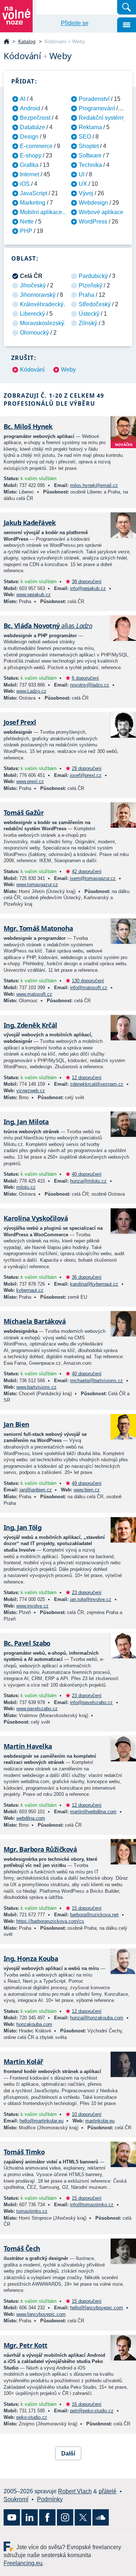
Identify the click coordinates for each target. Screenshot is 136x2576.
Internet (30, 174)
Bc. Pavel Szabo (27, 1643)
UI (82, 174)
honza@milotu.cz (88, 1181)
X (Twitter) (83, 2517)
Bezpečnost (35, 118)
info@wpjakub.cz (88, 588)
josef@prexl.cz (86, 775)
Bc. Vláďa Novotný (48, 626)
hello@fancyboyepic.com (96, 2308)
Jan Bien (17, 1424)
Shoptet (89, 146)
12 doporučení (87, 1078)
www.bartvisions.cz (36, 1387)
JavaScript (34, 193)
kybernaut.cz (30, 1290)
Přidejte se (75, 23)
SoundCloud (101, 2517)
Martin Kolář (23, 2061)
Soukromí (16, 2499)
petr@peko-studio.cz (92, 2411)
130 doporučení (88, 981)
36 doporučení (87, 1277)
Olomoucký (34, 333)
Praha (86, 295)
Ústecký (89, 314)
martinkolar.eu (100, 2121)
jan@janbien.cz (36, 1490)
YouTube (12, 2517)
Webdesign (93, 203)
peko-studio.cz (32, 2417)
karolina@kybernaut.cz (94, 1284)
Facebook (47, 2517)
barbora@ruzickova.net (94, 1915)
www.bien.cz (87, 1490)
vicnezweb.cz (31, 1091)
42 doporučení (87, 871)
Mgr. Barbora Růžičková (40, 1849)
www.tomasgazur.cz (37, 884)
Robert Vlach (75, 2491)
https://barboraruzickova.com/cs (50, 1921)
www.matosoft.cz (34, 994)
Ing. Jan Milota (26, 1122)
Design (29, 137)
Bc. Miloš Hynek (28, 426)
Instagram (65, 2517)
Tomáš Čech (22, 2248)
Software (90, 155)
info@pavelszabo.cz (91, 1702)
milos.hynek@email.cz (94, 485)
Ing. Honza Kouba (31, 1958)
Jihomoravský (38, 295)
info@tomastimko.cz (92, 2205)
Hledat (127, 7)
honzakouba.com (34, 2024)
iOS (25, 184)
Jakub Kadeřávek (30, 523)
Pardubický (93, 276)
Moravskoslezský (42, 323)
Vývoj (86, 193)
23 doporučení (87, 1592)
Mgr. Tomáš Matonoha (38, 928)
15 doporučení (87, 1908)
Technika (90, 165)
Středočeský (95, 304)
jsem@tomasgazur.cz (93, 878)
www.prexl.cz (30, 781)
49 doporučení (87, 1483)
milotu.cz (26, 1187)
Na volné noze (7, 42)
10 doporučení (87, 2114)
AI (23, 99)
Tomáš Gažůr (24, 812)
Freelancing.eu (10, 2546)
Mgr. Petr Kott (25, 2345)
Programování (97, 108)
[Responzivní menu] (127, 25)
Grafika (29, 165)
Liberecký (32, 314)
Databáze (32, 127)
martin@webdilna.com (93, 1812)
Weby (68, 370)
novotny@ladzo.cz (90, 685)
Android (30, 108)
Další (68, 2454)
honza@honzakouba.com (97, 2018)
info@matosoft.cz (89, 988)
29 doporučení (87, 768)
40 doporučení (87, 1174)
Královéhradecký (42, 304)
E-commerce (36, 146)
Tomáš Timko (24, 2152)
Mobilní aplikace (41, 212)
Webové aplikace (101, 212)
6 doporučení (85, 678)
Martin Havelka (28, 1746)
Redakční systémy (102, 118)
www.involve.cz (32, 1606)
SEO (85, 137)
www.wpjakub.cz (34, 595)
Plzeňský (90, 285)
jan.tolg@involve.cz (91, 1599)
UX (83, 184)
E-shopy (31, 155)
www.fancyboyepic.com (41, 2314)
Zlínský (88, 323)
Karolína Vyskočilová (36, 1218)
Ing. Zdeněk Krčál (30, 1025)
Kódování (32, 370)
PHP (26, 231)
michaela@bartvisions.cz (96, 1381)
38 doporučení (87, 581)
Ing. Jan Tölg (22, 1527)
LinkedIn (30, 2517)
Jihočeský (33, 285)
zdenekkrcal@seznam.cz (97, 1084)
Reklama (90, 127)
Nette (27, 222)
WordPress (93, 222)
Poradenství (94, 99)
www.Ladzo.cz (31, 691)
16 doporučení (87, 2404)
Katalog (27, 41)
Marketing (33, 203)
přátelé (108, 2491)
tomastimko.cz (32, 2211)
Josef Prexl (20, 722)
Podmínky (50, 2499)
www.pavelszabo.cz (37, 1709)
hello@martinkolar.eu (42, 2121)
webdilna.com (31, 1818)
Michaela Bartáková (35, 1321)
